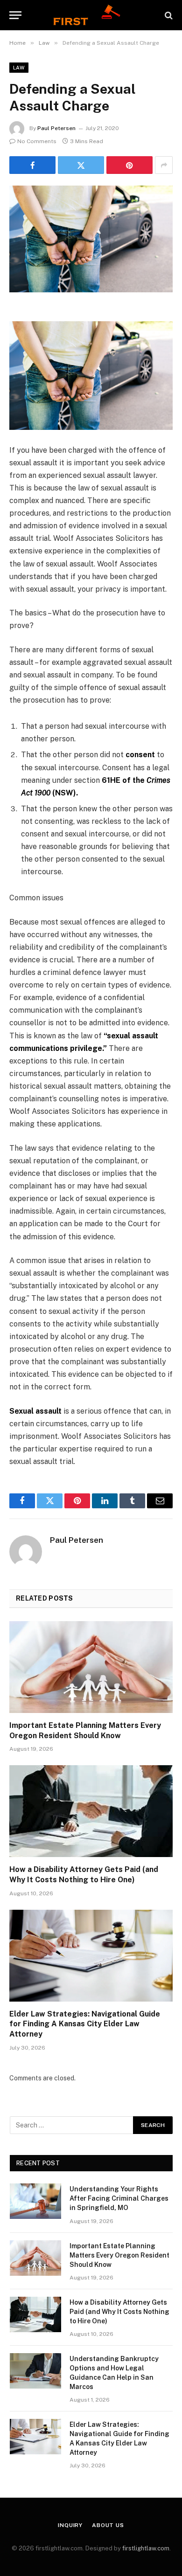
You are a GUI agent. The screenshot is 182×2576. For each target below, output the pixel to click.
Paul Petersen (56, 128)
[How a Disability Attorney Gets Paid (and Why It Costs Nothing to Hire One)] (91, 1811)
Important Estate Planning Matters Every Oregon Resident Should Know (119, 2255)
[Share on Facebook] (32, 165)
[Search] (168, 15)
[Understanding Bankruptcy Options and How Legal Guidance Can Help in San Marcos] (35, 2371)
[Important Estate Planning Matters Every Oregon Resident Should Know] (91, 1667)
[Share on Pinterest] (129, 165)
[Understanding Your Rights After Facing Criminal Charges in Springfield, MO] (35, 2201)
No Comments (37, 141)
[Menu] (15, 15)
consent (140, 755)
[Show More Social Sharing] (164, 165)
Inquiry (70, 2525)
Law (19, 68)
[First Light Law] (91, 15)
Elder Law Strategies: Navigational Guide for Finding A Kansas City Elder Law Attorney (85, 2024)
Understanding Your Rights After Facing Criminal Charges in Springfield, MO (119, 2198)
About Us (108, 2525)
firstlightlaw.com (146, 2548)
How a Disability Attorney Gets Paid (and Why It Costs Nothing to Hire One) (119, 2312)
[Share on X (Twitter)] (81, 165)
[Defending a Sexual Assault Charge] (91, 239)
